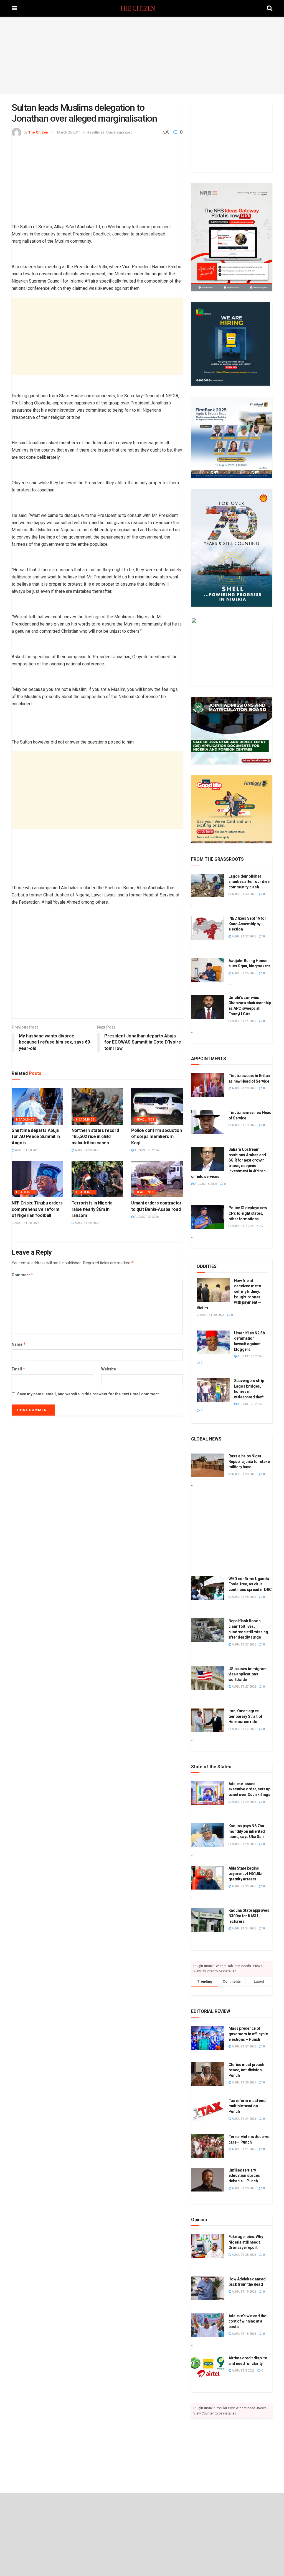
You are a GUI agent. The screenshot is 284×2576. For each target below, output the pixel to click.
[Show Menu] (14, 8)
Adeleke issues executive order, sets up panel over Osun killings (249, 1789)
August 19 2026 (244, 1125)
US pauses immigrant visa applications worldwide (248, 1674)
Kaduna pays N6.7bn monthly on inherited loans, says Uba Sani (247, 1831)
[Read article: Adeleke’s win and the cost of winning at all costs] (208, 2325)
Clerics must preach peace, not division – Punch (247, 2070)
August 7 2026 (243, 1226)
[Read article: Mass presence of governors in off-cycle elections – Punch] (208, 2038)
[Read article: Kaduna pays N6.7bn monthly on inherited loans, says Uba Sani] (208, 1835)
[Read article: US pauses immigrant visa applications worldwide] (208, 1678)
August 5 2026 (243, 2371)
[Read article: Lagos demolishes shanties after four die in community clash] (208, 886)
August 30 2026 (27, 1150)
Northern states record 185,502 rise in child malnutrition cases (95, 1137)
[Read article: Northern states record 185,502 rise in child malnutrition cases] (97, 1106)
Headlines (96, 132)
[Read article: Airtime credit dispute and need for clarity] (208, 2367)
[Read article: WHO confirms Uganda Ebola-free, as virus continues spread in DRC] (208, 1588)
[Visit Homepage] (142, 8)
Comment (23, 1275)
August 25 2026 (244, 973)
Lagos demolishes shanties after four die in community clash (250, 882)
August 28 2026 (146, 1150)
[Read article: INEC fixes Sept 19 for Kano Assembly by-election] (208, 928)
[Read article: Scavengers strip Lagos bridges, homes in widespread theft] (213, 1390)
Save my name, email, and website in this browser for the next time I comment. (89, 1394)
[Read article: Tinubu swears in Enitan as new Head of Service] (208, 1085)
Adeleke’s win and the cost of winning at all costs (247, 2321)
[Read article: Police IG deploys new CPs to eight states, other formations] (208, 1217)
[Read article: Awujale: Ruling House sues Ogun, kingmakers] (208, 970)
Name (19, 1344)
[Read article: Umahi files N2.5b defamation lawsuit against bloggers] (213, 1342)
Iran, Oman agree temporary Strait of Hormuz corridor (245, 1716)
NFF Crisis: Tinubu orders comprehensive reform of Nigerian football (37, 1209)
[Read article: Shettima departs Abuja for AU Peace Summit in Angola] (37, 1106)
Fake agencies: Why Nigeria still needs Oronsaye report (246, 2242)
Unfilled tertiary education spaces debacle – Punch (244, 2176)
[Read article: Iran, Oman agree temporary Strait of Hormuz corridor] (208, 1720)
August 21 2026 (244, 2149)
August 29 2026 (244, 1802)
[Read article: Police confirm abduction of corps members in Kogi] (157, 1106)
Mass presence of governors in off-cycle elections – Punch (248, 2034)
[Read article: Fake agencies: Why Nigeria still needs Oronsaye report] (208, 2246)
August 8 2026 (205, 1184)
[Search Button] (270, 8)
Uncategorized (119, 132)
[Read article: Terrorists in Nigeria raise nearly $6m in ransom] (97, 1179)
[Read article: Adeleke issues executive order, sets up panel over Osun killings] (208, 1793)
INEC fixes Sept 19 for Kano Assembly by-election (247, 924)
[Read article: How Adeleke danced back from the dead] (208, 2288)
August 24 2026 (244, 1021)
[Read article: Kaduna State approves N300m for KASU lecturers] (208, 1920)
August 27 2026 (146, 1217)
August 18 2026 (244, 2334)
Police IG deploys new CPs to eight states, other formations (248, 1213)
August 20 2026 (244, 2188)
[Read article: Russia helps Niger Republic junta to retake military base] (208, 1465)
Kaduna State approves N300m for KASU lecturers (249, 1916)
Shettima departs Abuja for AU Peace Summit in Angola (36, 1137)
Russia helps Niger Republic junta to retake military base (249, 1461)
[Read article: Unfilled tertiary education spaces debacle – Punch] (208, 2180)
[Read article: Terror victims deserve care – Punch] (208, 2146)
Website (109, 1369)
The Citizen (38, 132)
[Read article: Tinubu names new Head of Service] (208, 1122)
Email (19, 1369)
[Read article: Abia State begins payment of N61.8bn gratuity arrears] (208, 1878)
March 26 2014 (69, 132)
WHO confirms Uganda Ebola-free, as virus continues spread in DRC (250, 1584)
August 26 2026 (249, 1356)
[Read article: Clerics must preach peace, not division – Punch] (208, 2074)
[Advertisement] (142, 55)
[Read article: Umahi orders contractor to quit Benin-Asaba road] (157, 1179)
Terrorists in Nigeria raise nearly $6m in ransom (92, 1209)
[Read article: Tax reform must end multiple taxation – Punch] (208, 2110)
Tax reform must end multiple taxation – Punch (247, 2106)
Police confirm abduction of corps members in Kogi (156, 1137)
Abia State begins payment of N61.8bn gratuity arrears (246, 1874)
